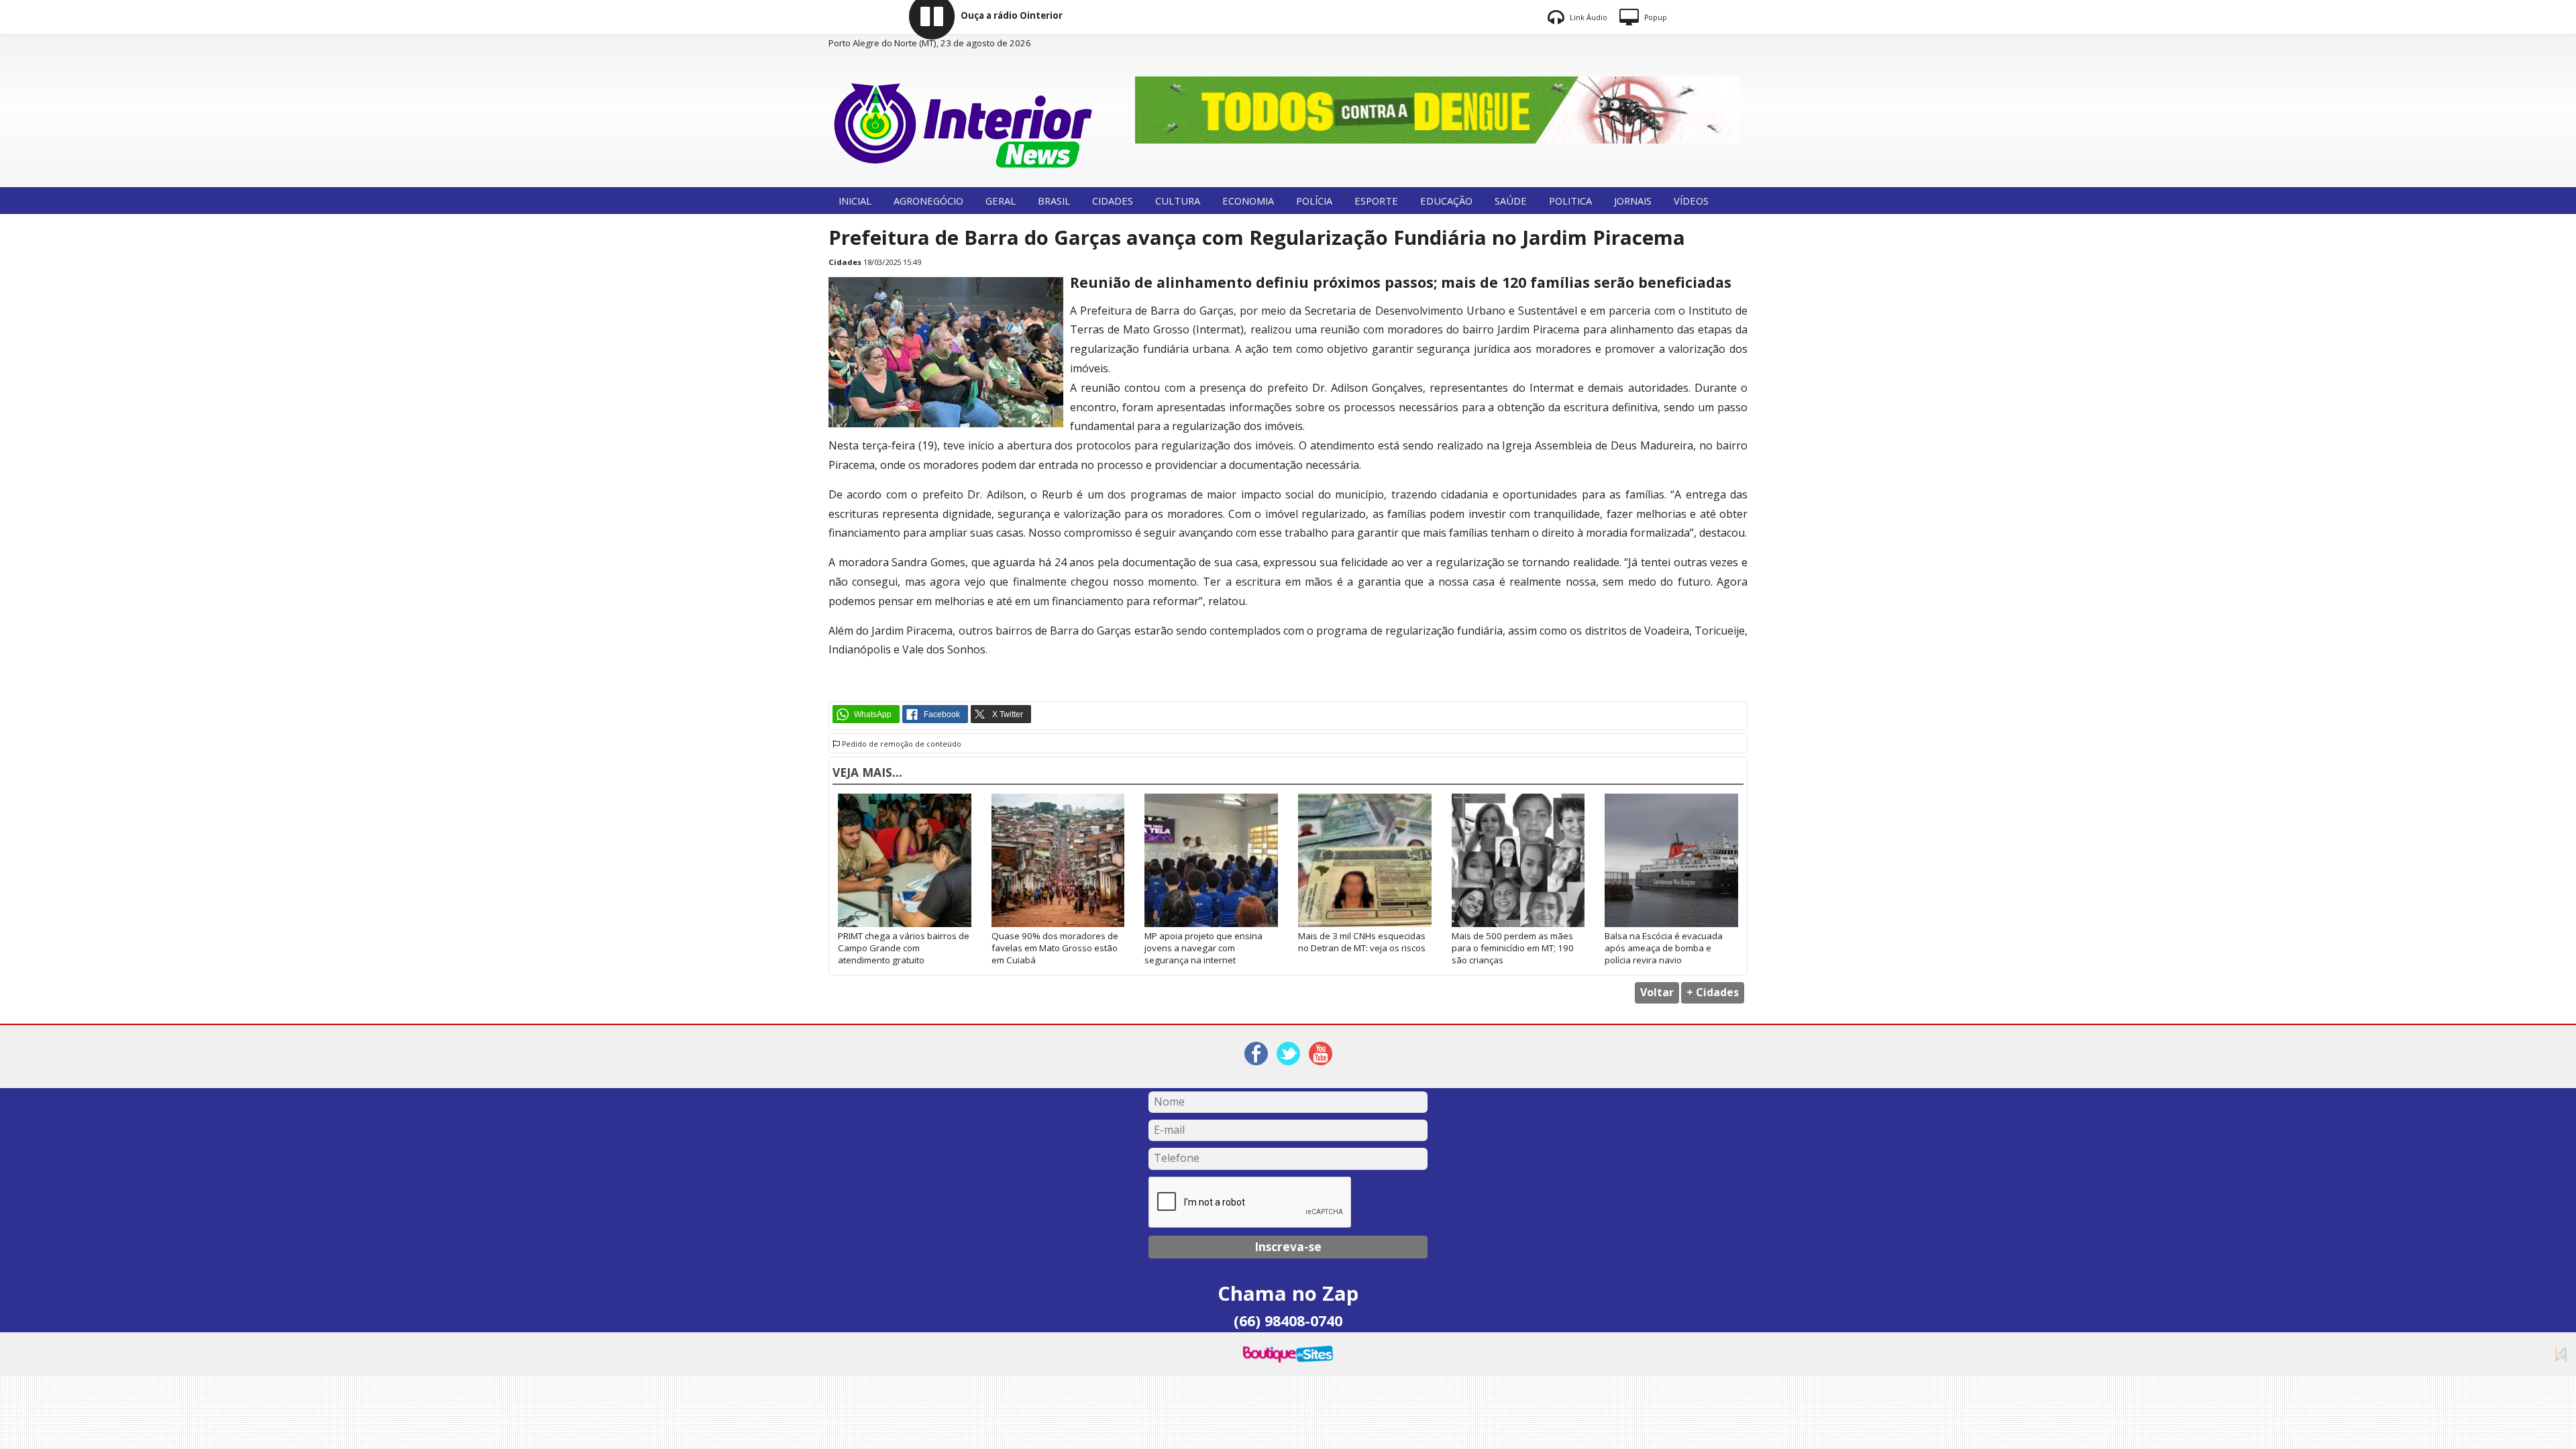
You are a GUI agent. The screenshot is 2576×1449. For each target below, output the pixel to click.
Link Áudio (1588, 17)
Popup (1655, 17)
